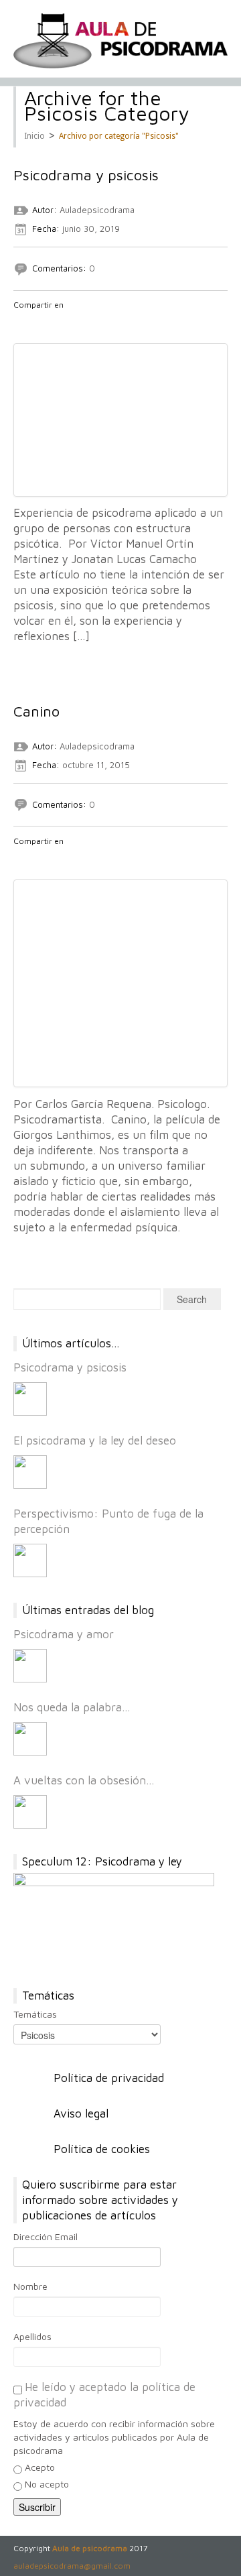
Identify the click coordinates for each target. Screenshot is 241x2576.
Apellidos (32, 2336)
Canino (36, 711)
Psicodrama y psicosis (86, 175)
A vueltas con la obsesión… (84, 1780)
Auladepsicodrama (97, 210)
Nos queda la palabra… (72, 1707)
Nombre (30, 2286)
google (56, 322)
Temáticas (35, 2014)
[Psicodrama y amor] (30, 1666)
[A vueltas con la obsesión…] (30, 1812)
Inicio (34, 136)
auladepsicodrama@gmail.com (72, 2566)
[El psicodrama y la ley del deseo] (30, 1472)
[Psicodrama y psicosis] (30, 1399)
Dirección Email (46, 2236)
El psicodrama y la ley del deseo (95, 1440)
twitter (38, 322)
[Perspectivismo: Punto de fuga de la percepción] (30, 1560)
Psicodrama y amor (64, 1634)
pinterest (90, 322)
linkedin (73, 322)
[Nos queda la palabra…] (30, 1739)
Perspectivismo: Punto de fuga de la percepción (108, 1521)
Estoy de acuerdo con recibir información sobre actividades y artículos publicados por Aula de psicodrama (114, 2437)
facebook (21, 322)
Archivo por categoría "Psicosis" (119, 136)
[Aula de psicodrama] (120, 41)
